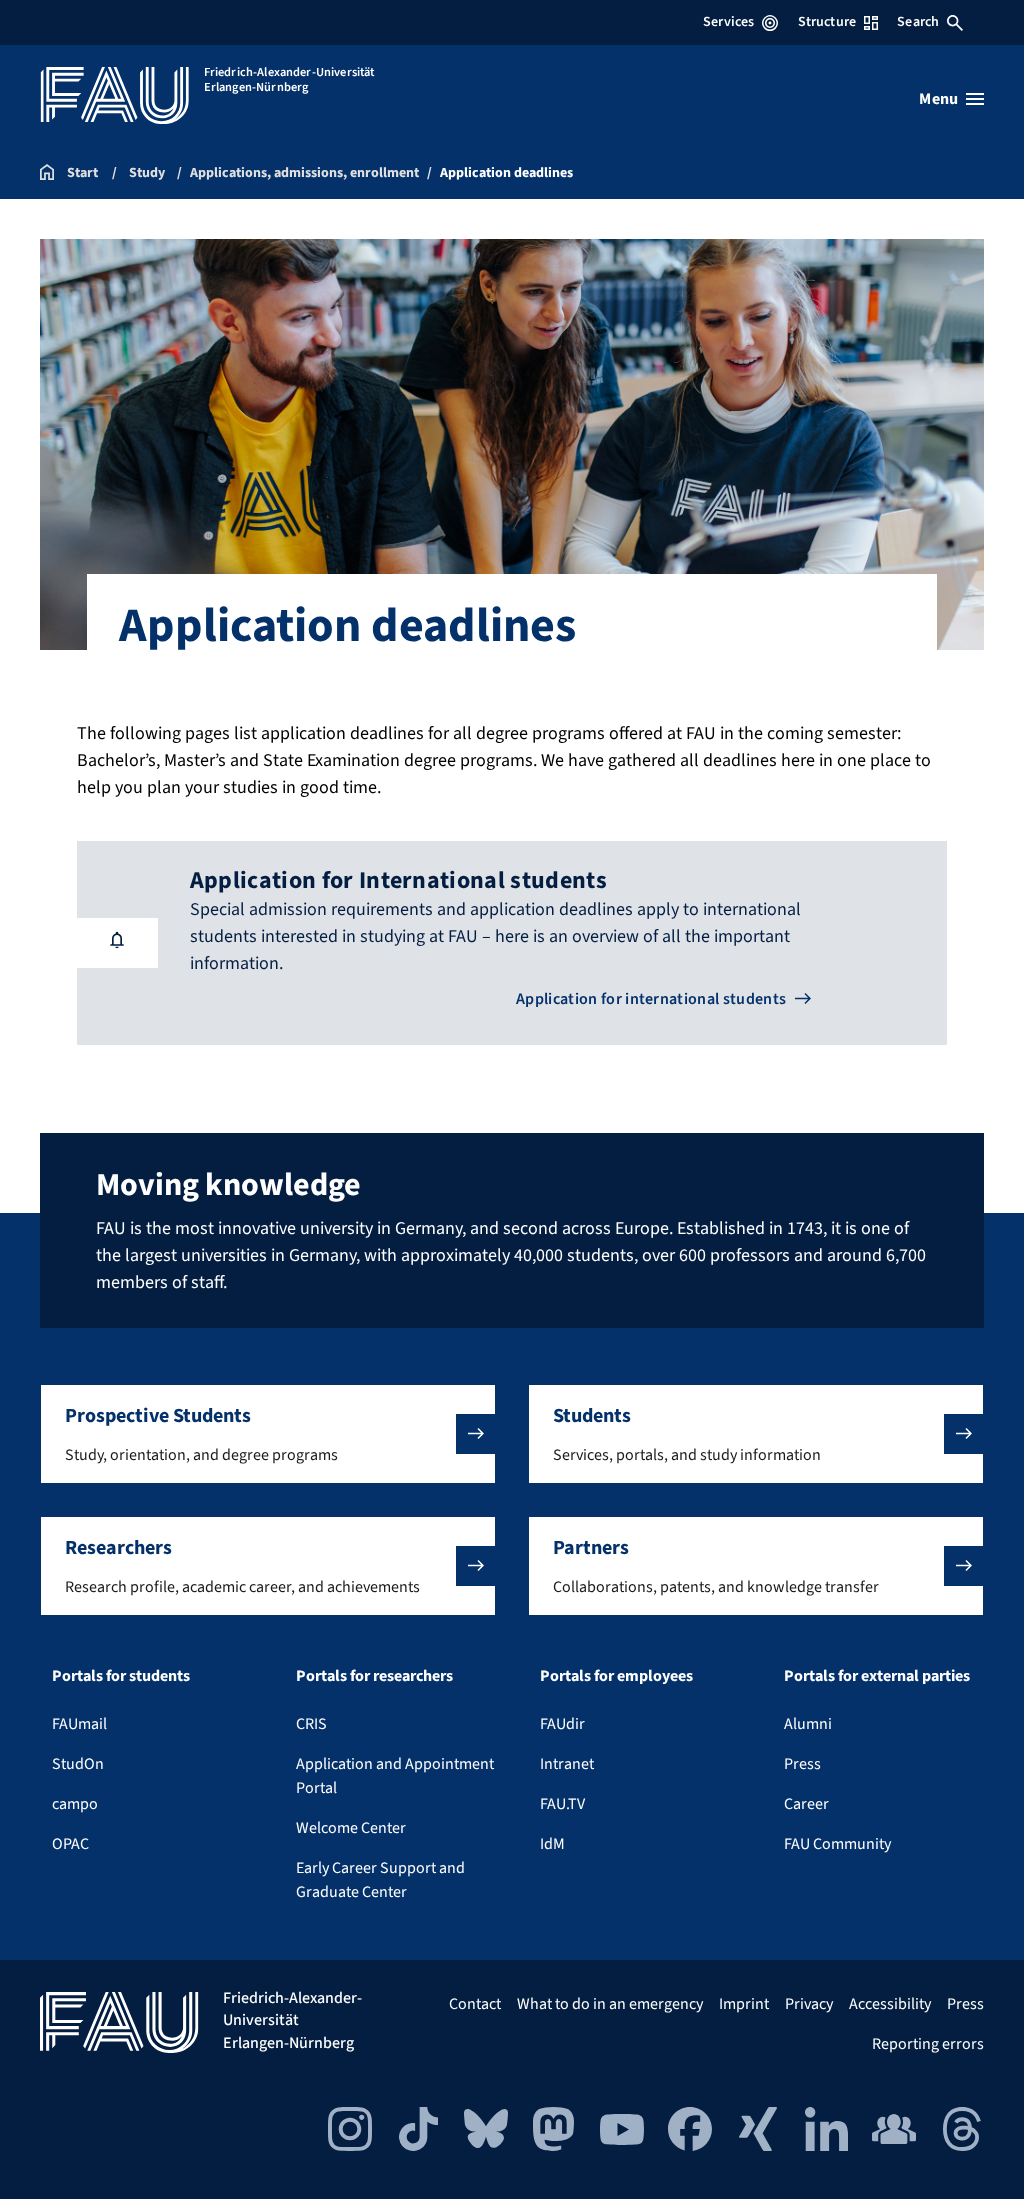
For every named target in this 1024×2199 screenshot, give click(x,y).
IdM (552, 1844)
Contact (475, 2004)
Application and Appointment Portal (395, 1776)
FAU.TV (562, 1804)
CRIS (311, 1724)
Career (806, 1804)
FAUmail (79, 1724)
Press (802, 1764)
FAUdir (562, 1724)
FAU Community (837, 1844)
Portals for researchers (374, 1676)
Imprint (744, 2004)
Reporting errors (928, 2044)
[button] (268, 1434)
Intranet (567, 1764)
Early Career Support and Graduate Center (380, 1880)
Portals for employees (616, 1676)
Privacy (809, 2004)
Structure (827, 22)
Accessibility (890, 2004)
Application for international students (651, 999)
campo (75, 1804)
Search (918, 22)
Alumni (808, 1724)
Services (728, 22)
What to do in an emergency (610, 2004)
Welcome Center (351, 1828)
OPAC (70, 1844)
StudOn (78, 1764)
